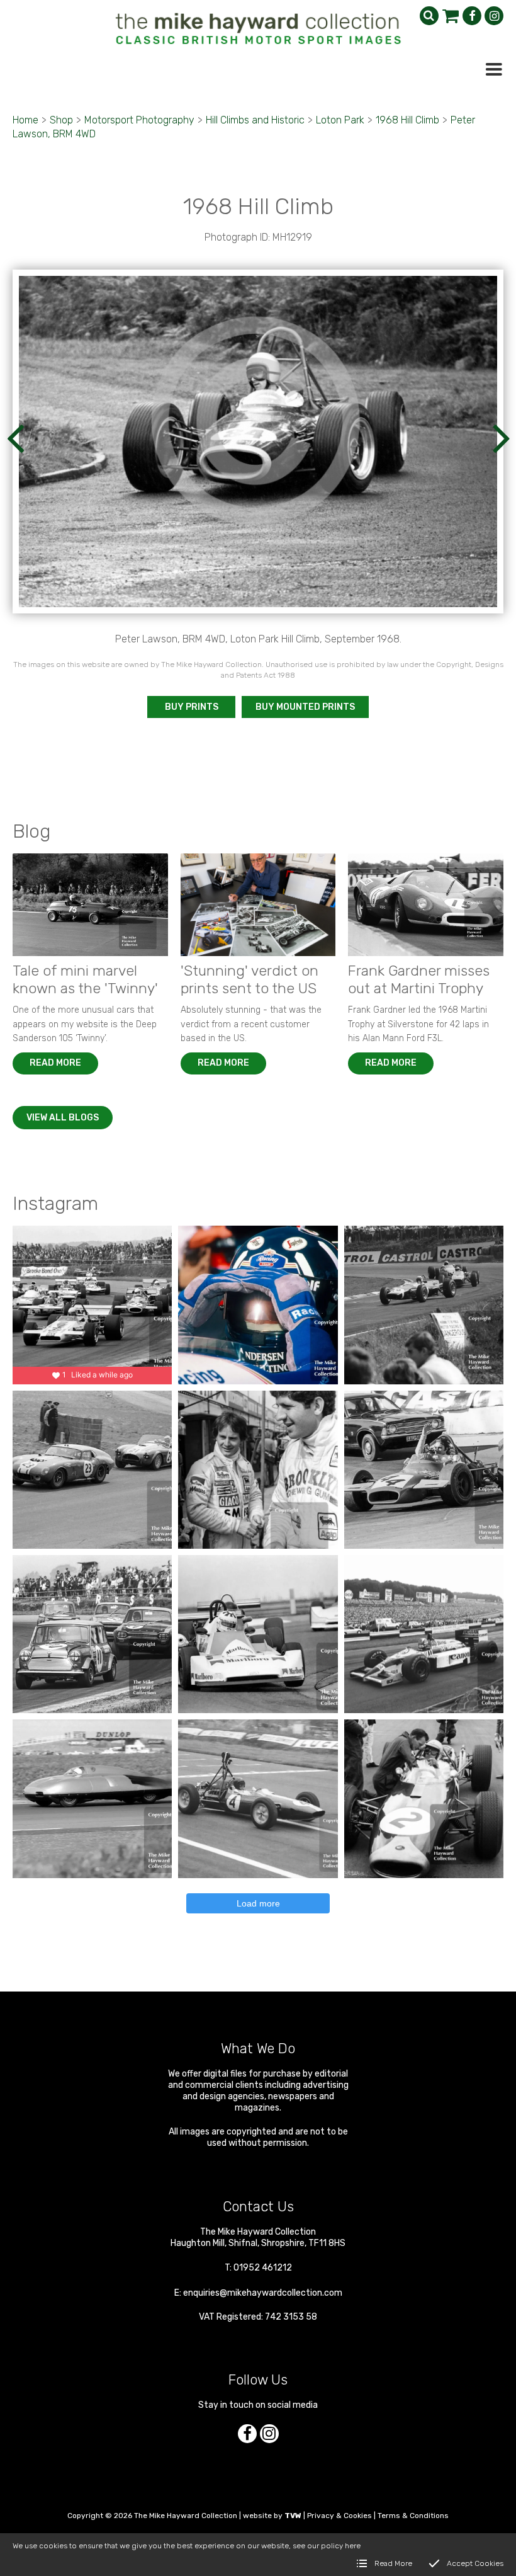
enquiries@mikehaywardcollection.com (263, 2293)
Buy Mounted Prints (305, 707)
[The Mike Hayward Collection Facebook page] (472, 16)
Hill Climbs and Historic (255, 120)
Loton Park (340, 120)
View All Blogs (63, 1118)
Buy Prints (192, 707)
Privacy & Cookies (339, 2516)
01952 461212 (263, 2268)
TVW (293, 2516)
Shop (61, 120)
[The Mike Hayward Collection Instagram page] (494, 16)
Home (25, 120)
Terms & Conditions (413, 2516)
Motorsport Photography (139, 120)
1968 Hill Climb (407, 120)
